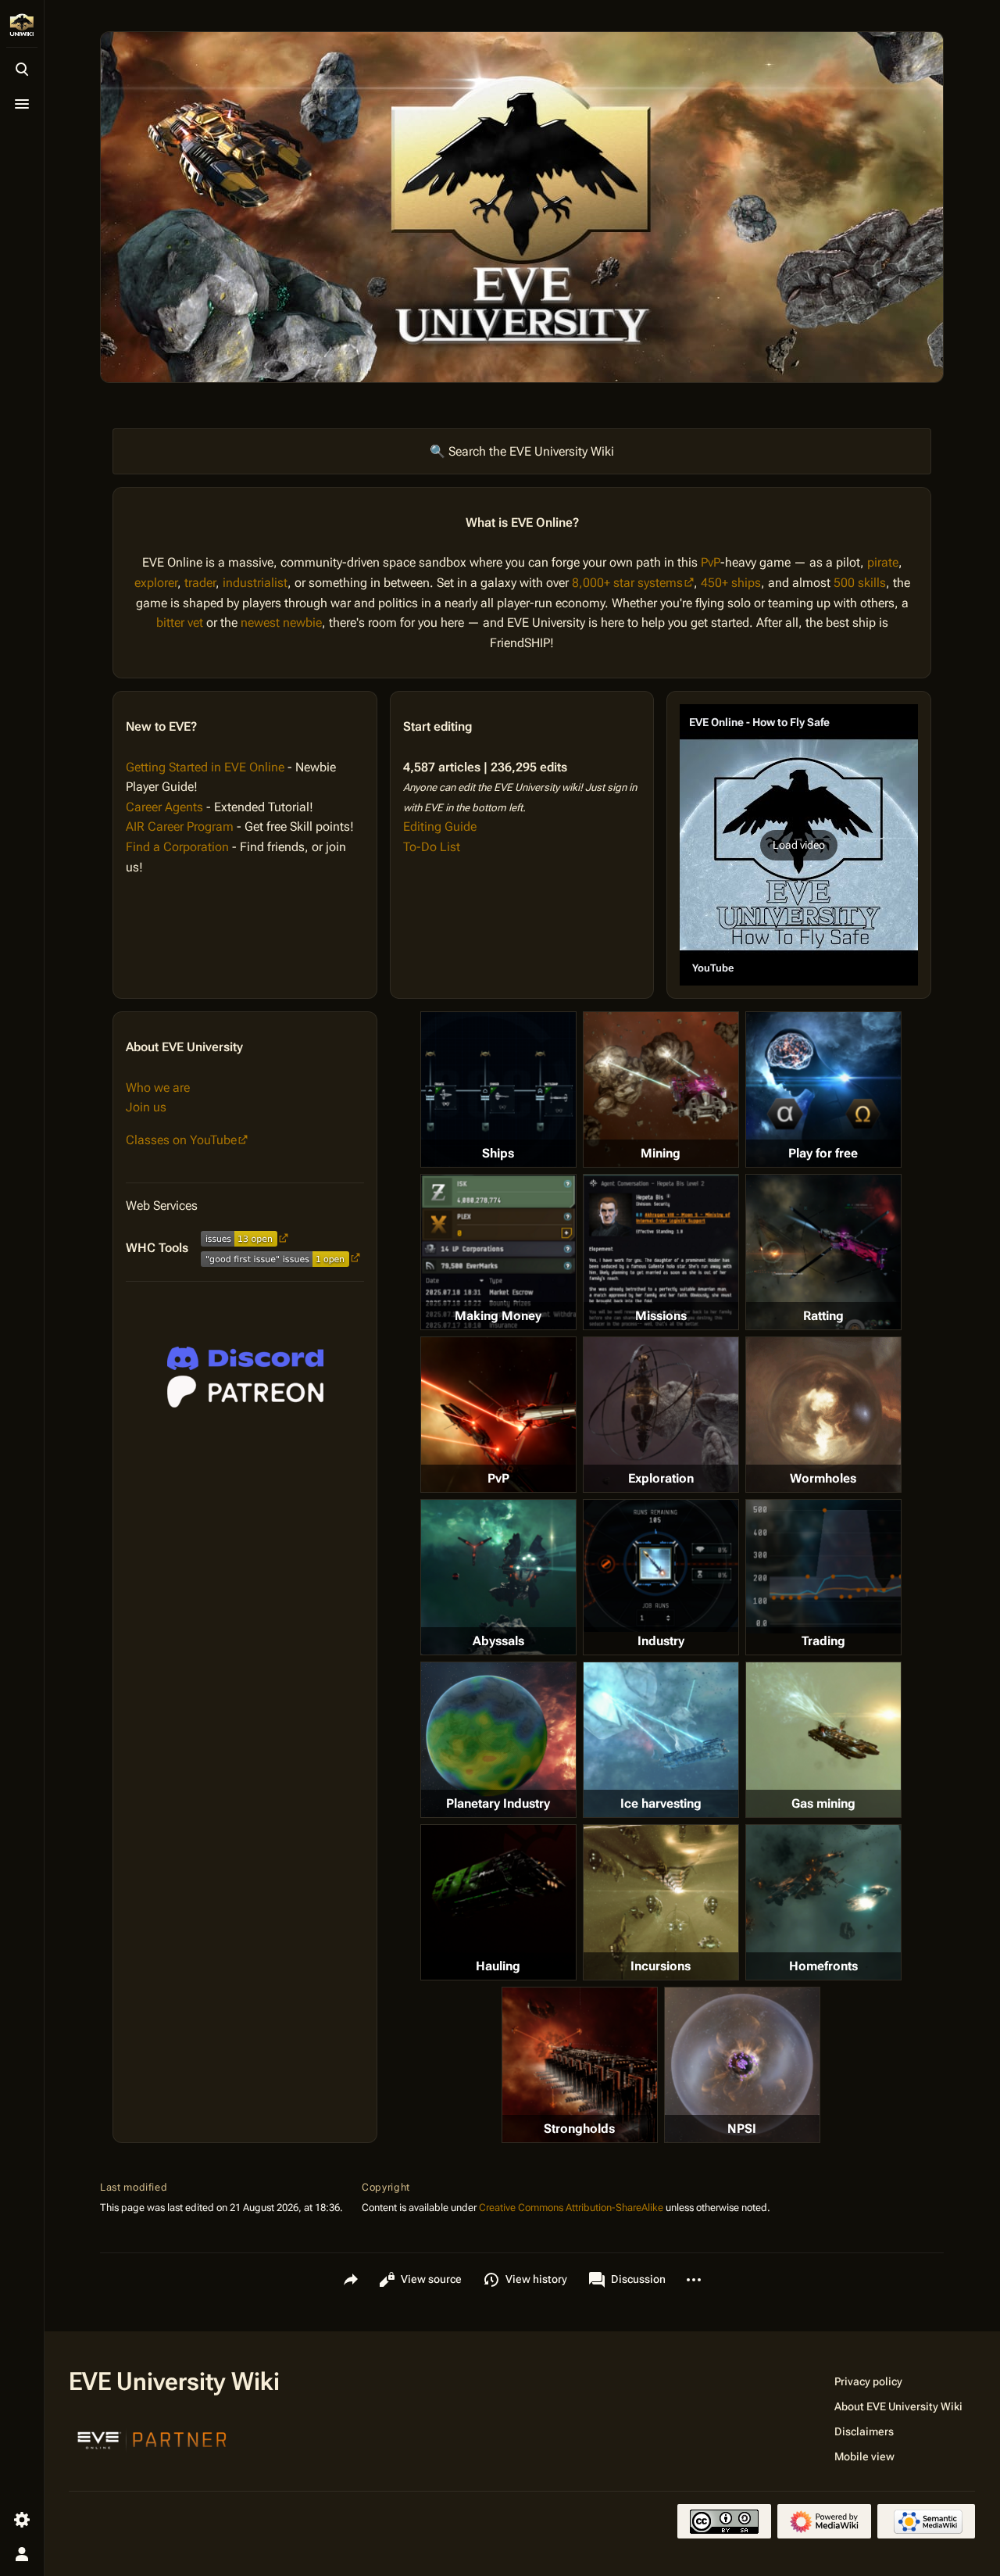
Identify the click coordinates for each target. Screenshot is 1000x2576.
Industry (661, 1641)
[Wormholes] (823, 1415)
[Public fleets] (742, 2065)
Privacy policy (868, 2381)
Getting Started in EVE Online (205, 767)
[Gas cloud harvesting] (823, 1740)
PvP (711, 562)
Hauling (498, 1966)
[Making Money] (498, 1252)
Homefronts (823, 1966)
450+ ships (731, 583)
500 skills (860, 583)
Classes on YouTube (181, 1140)
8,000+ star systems (627, 583)
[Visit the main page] (22, 25)
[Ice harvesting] (661, 1740)
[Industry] (661, 1565)
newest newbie (281, 623)
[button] (799, 845)
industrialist (255, 583)
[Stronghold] (580, 2065)
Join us (146, 1107)
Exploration (661, 1478)
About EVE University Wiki (898, 2406)
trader (200, 583)
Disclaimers (864, 2431)
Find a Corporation (177, 847)
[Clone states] (823, 1089)
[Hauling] (498, 1902)
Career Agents (164, 807)
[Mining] (661, 1089)
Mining (661, 1153)
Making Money (498, 1316)
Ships (498, 1153)
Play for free (823, 1153)
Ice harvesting (661, 1803)
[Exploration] (661, 1415)
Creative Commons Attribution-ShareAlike (571, 2207)
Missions (661, 1316)
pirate (883, 562)
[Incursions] (661, 1902)
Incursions (661, 1966)
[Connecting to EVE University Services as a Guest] (245, 1358)
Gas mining (823, 1803)
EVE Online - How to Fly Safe (759, 722)
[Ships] (498, 1089)
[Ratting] (823, 1252)
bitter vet (180, 623)
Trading (823, 1641)
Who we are (158, 1088)
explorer (156, 583)
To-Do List (432, 847)
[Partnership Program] (152, 2438)
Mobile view (864, 2456)
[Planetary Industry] (498, 1740)
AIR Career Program (180, 826)
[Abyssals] (498, 1577)
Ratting (823, 1316)
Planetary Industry (498, 1803)
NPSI (742, 2129)
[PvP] (498, 1415)
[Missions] (661, 1252)
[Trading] (823, 1566)
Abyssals (498, 1641)
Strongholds (579, 2129)
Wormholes (823, 1478)
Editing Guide (440, 826)
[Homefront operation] (823, 1902)
